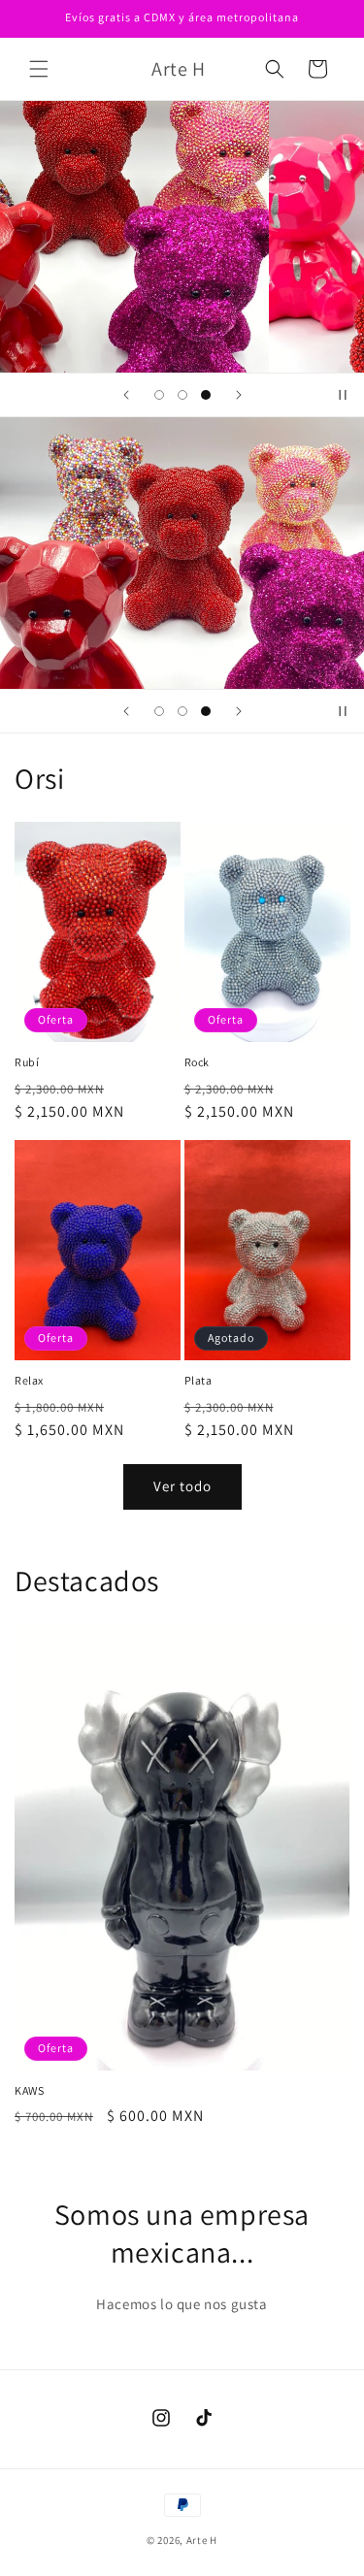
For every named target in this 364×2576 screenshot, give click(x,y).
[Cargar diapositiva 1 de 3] (159, 395)
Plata (199, 1380)
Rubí (27, 1062)
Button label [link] (175, 599)
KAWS (29, 2090)
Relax (29, 1380)
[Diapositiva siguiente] (239, 395)
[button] (39, 69)
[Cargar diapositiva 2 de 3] (182, 395)
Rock (197, 1062)
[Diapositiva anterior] (126, 395)
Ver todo (182, 1486)
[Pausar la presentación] (343, 395)
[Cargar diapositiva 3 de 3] (206, 395)
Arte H (202, 2540)
